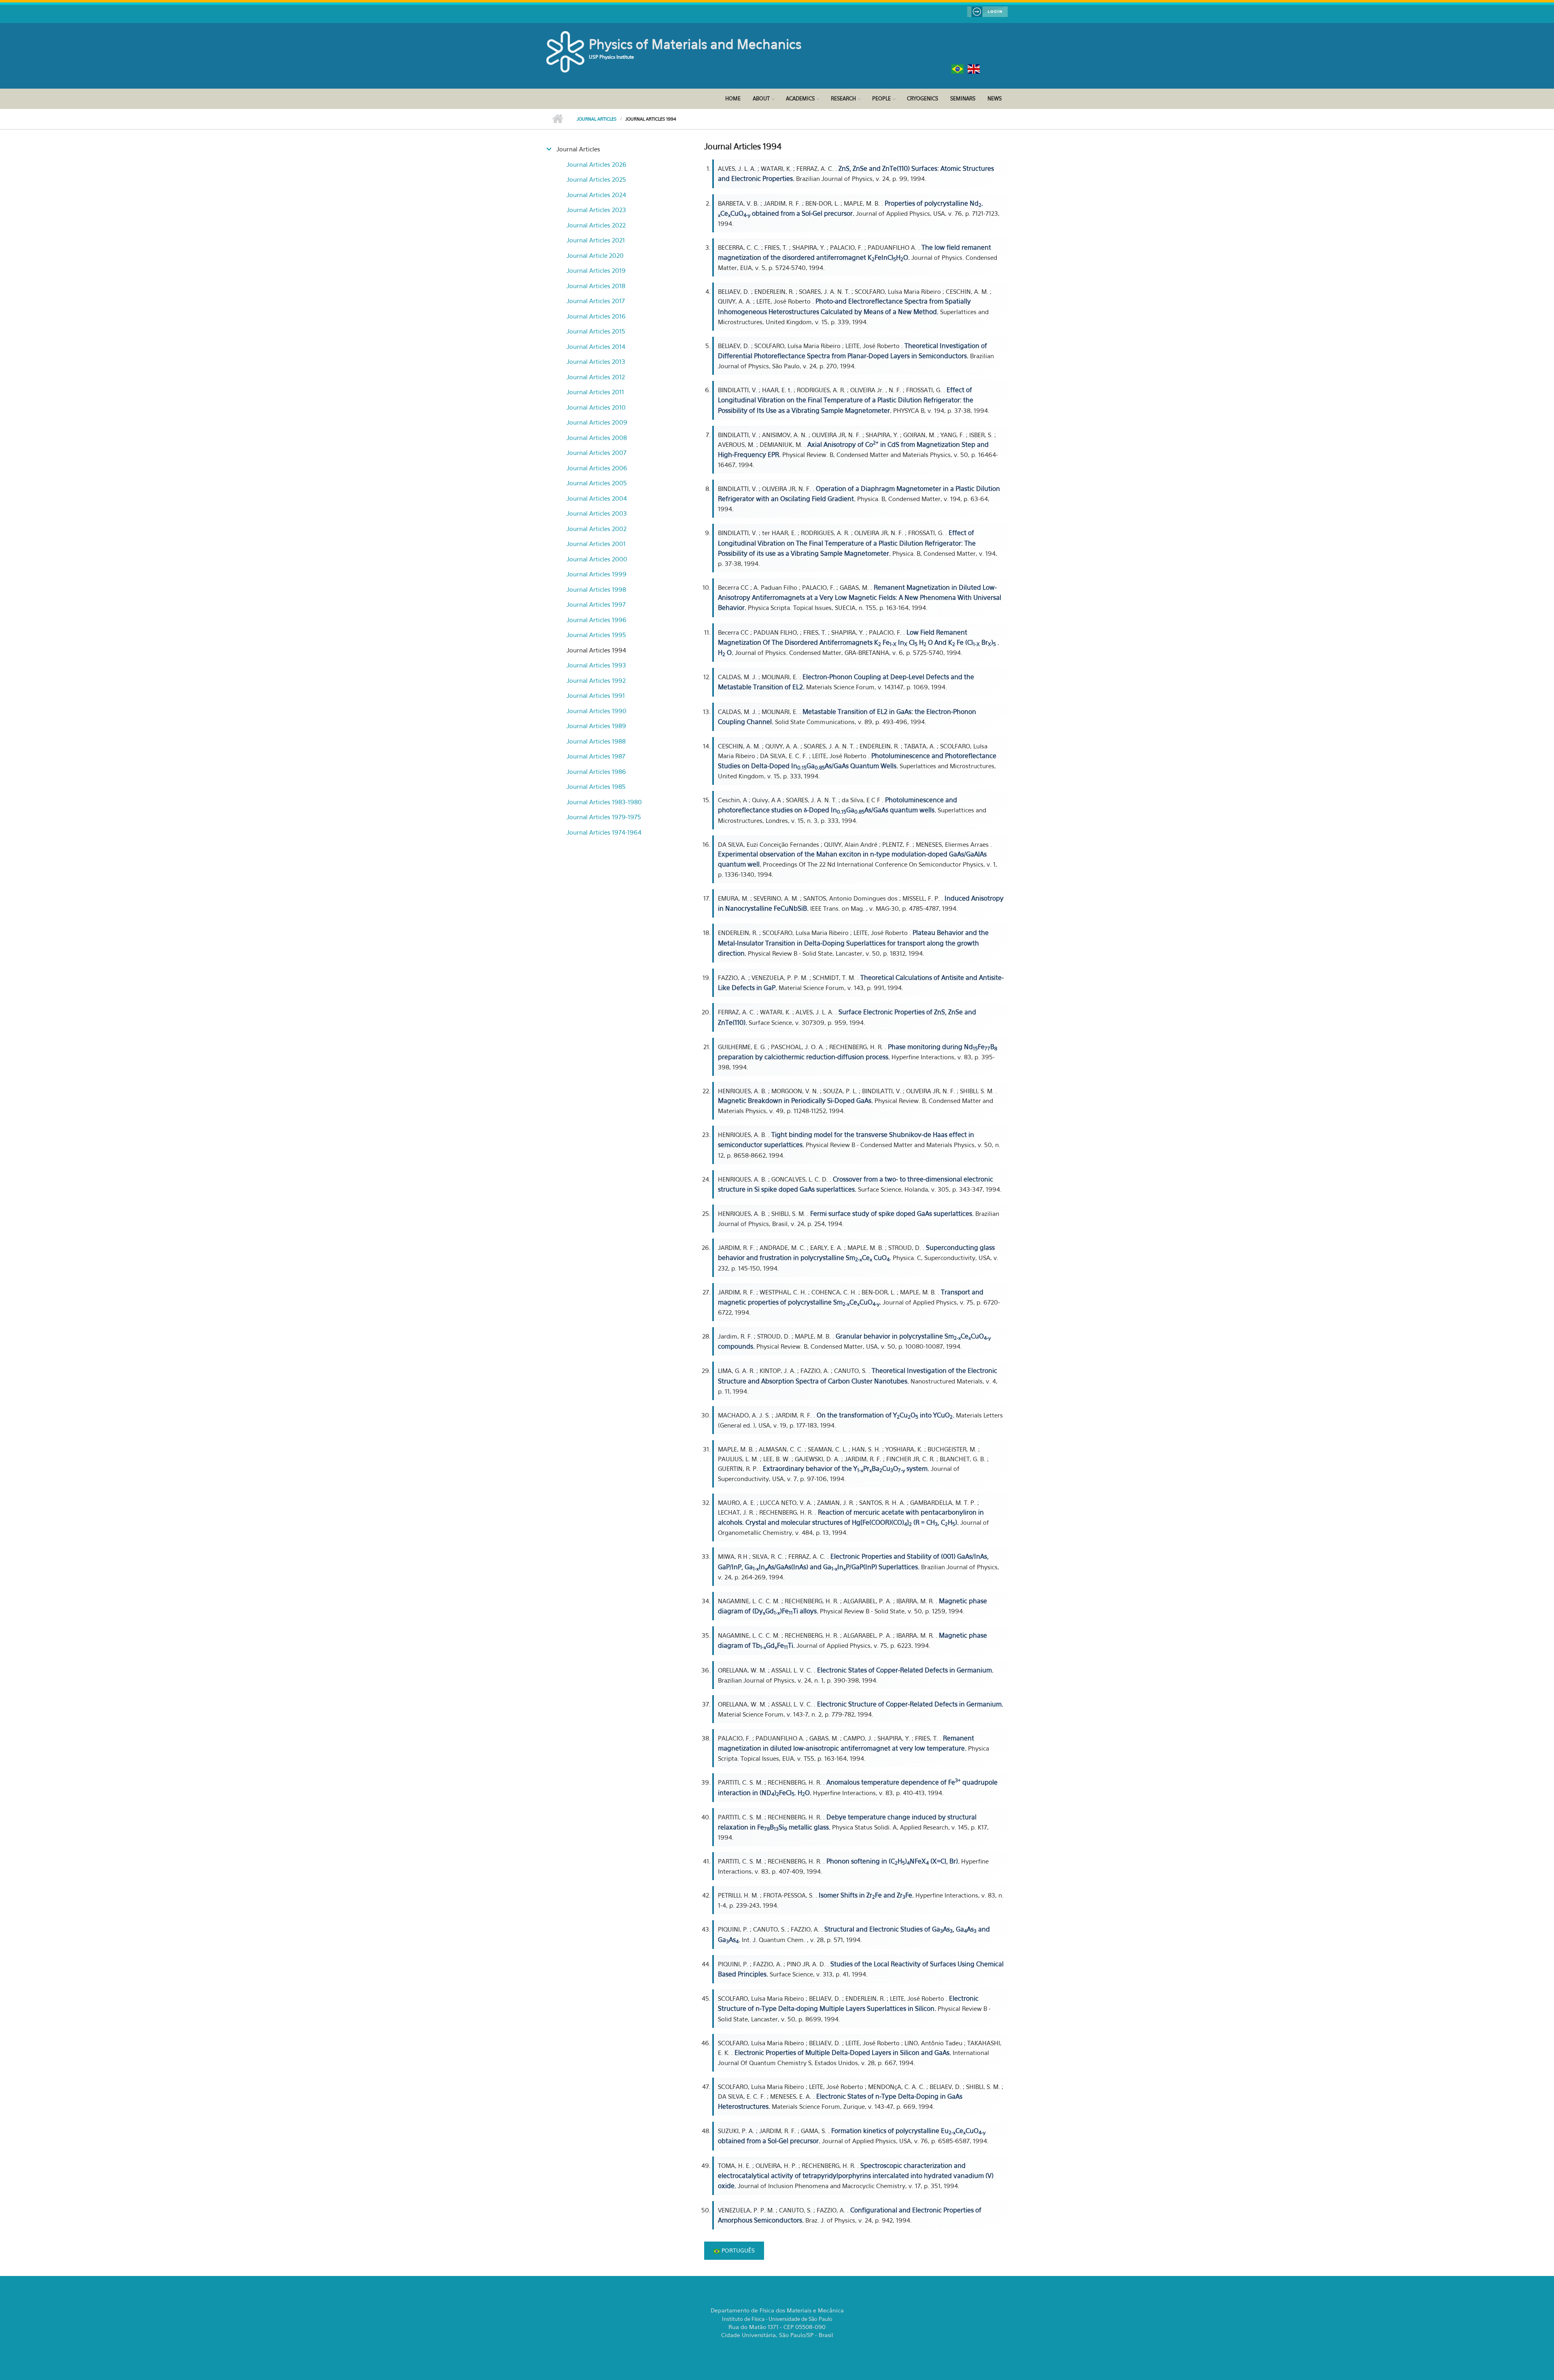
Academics (800, 98)
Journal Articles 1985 (596, 786)
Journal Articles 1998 (596, 589)
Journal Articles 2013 (596, 361)
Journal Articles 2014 (596, 346)
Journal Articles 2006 (597, 468)
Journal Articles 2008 (597, 438)
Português (737, 2250)
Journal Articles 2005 (597, 483)
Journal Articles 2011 (595, 392)
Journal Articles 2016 (596, 316)
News (995, 98)
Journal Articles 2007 (597, 453)
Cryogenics (922, 98)
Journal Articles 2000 (597, 559)
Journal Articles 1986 (596, 771)
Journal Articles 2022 (596, 225)
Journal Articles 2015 (596, 331)
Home (733, 98)
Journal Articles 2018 (596, 286)
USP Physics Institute (611, 57)
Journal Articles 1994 (596, 650)
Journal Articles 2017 (596, 301)
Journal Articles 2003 (597, 513)
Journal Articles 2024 (596, 195)
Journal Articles (597, 119)
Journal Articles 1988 (596, 741)
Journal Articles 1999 (597, 574)
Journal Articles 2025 (596, 179)
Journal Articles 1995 (596, 635)
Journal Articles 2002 (597, 529)
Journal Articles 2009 (597, 422)
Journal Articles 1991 (596, 695)
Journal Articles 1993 (596, 665)
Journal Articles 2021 (596, 240)
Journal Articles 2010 (596, 407)
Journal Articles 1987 (596, 756)
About (761, 98)
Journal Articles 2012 (596, 377)
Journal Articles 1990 (597, 711)
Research (843, 98)
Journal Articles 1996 (597, 620)
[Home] (567, 51)
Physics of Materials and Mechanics (695, 44)
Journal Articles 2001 (596, 544)
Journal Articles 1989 (596, 726)
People (881, 98)
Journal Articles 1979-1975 (604, 817)
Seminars (963, 98)
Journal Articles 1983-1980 (604, 802)
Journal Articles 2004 (597, 498)
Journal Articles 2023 (596, 210)
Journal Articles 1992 (596, 680)
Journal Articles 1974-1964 (604, 832)
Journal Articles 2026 (597, 164)
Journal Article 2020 (595, 255)
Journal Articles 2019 (596, 270)
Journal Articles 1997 (596, 604)
